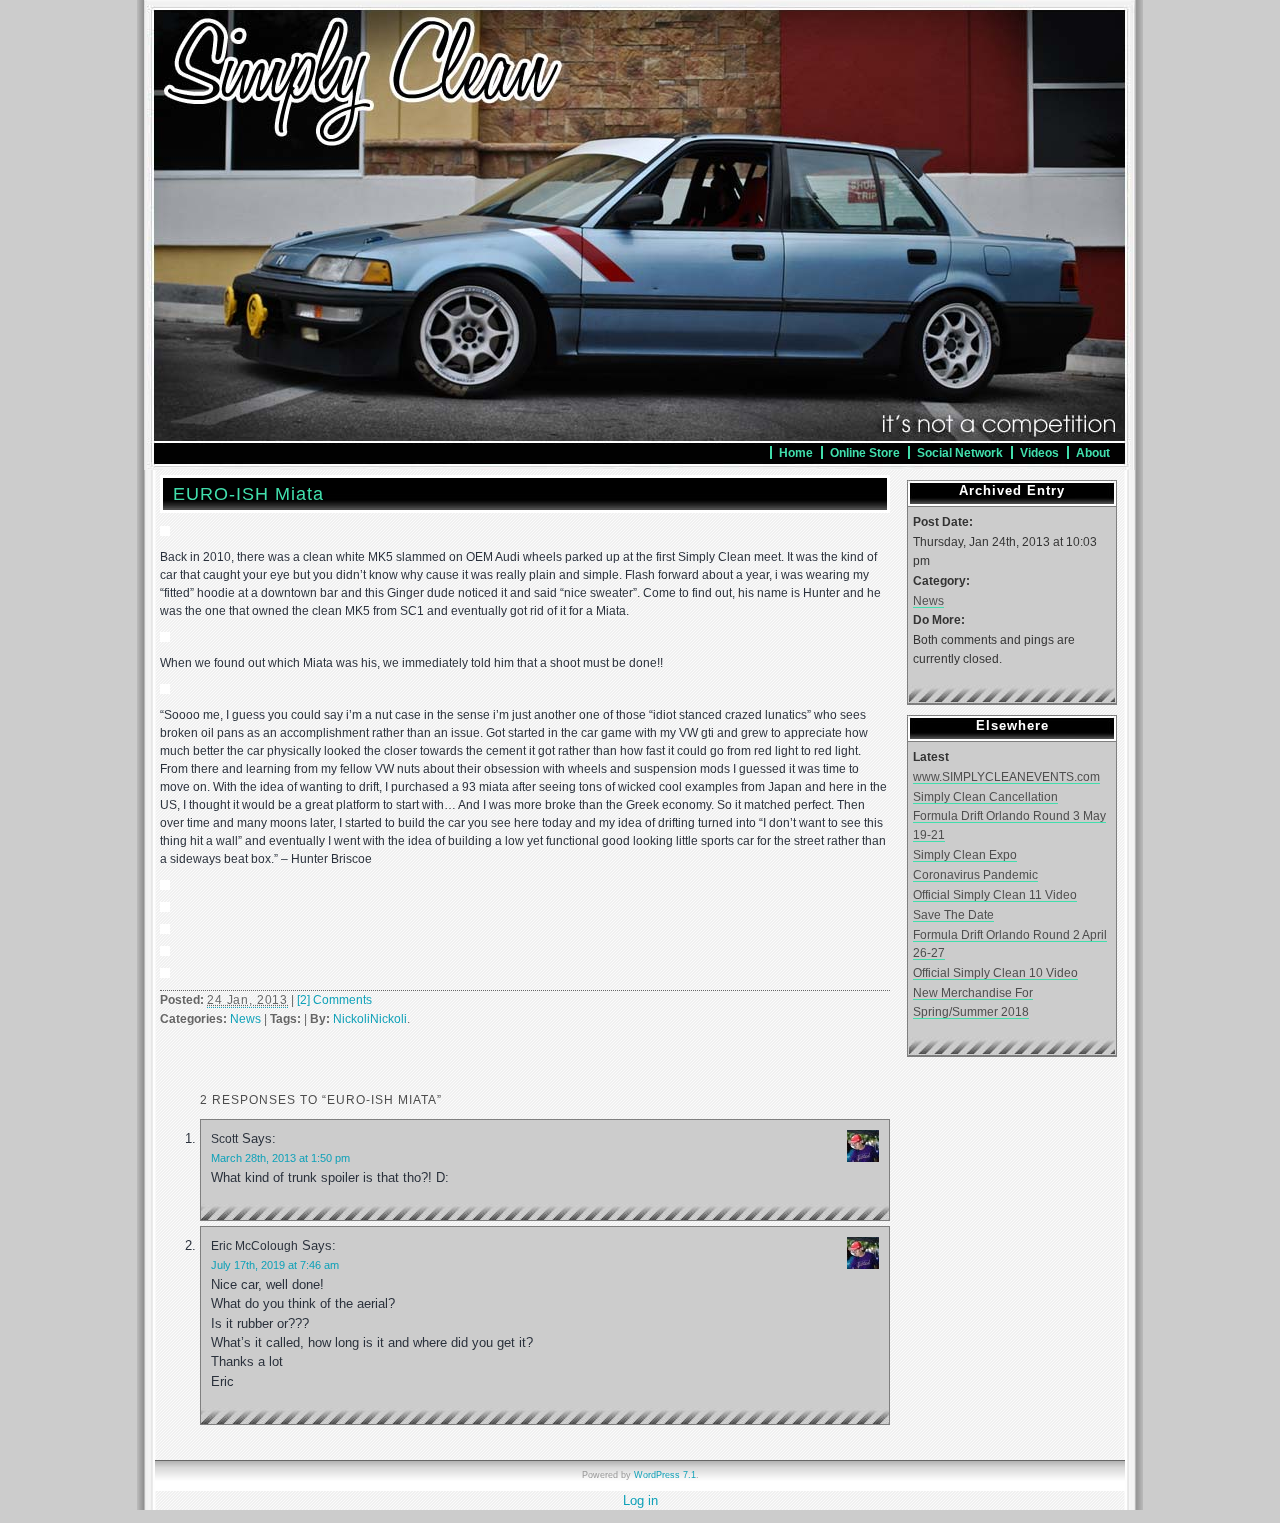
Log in (640, 1500)
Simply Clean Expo (965, 854)
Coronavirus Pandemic (975, 874)
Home (796, 452)
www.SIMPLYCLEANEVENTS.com (1006, 776)
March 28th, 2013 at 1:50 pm (280, 1158)
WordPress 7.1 (665, 1475)
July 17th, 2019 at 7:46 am (275, 1265)
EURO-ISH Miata (248, 494)
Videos (1039, 452)
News (245, 1019)
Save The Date (953, 914)
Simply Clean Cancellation (985, 796)
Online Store (865, 452)
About (1093, 452)
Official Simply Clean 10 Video (995, 972)
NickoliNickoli (370, 1019)
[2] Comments (334, 1000)
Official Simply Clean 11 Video (995, 894)
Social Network (960, 452)
